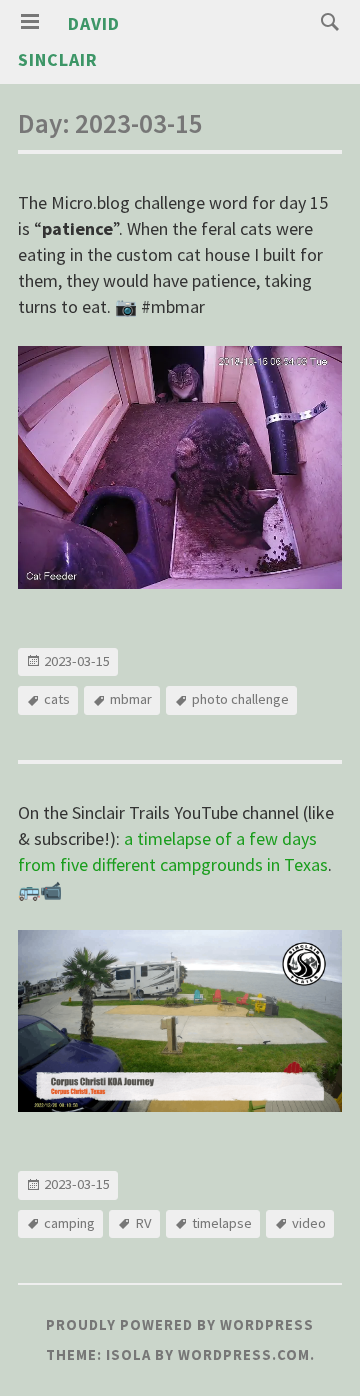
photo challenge (240, 699)
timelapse (222, 1223)
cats (57, 699)
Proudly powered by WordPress (180, 1325)
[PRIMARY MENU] (30, 22)
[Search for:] (325, 20)
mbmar (131, 699)
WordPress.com (244, 1355)
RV (143, 1223)
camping (69, 1223)
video (309, 1223)
